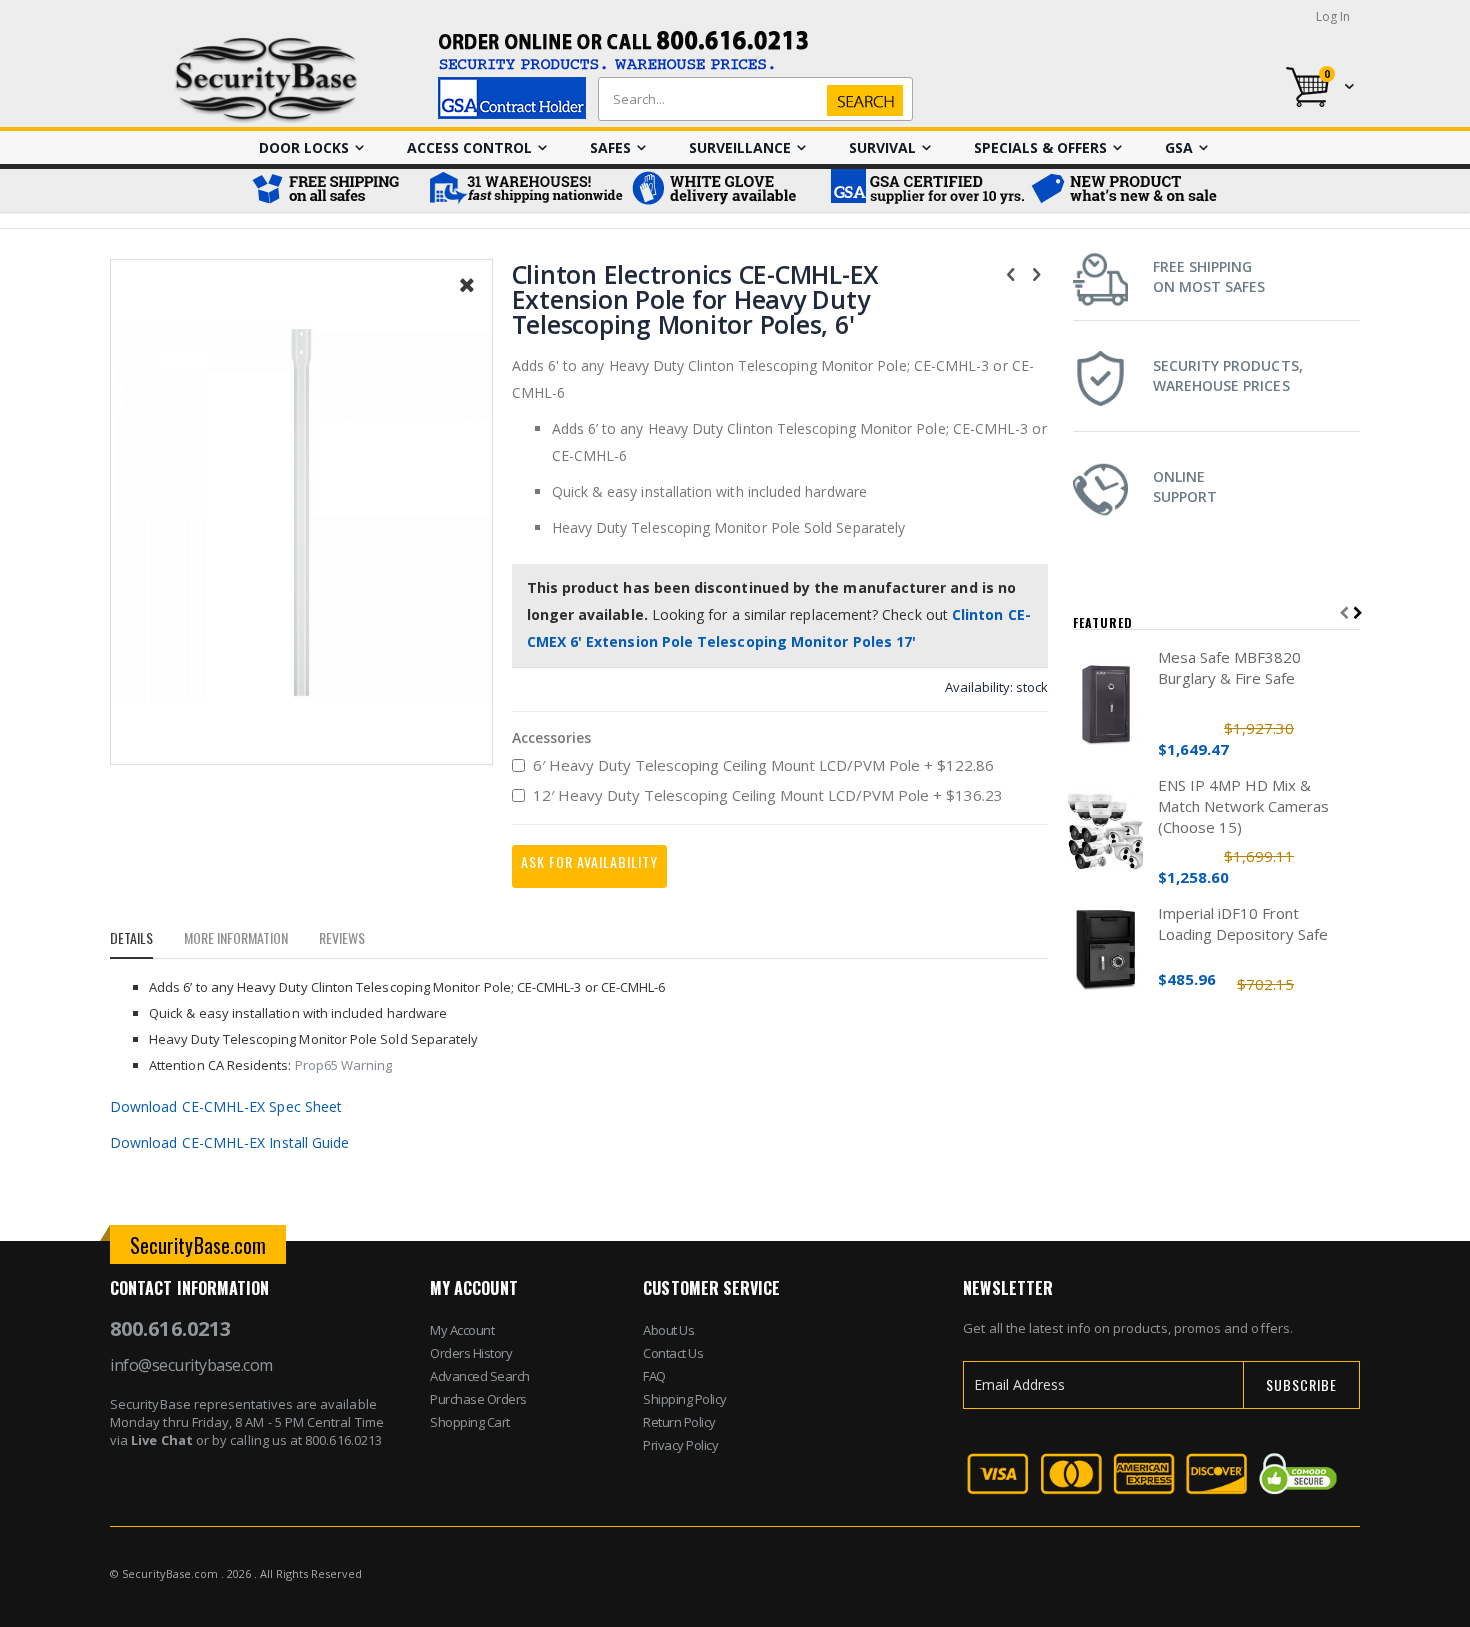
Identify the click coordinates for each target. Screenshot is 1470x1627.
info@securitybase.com (191, 1365)
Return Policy (679, 1422)
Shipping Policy (685, 1399)
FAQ (654, 1376)
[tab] (146, 941)
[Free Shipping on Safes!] (335, 190)
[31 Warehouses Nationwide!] (525, 190)
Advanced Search (480, 1376)
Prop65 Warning (344, 1065)
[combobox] (751, 99)
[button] (467, 300)
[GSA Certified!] (925, 190)
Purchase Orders (478, 1399)
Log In (1333, 16)
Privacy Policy (680, 1445)
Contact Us (673, 1353)
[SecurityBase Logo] (266, 80)
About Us (668, 1330)
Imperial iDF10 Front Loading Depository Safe (1243, 923)
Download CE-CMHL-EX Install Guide (229, 1142)
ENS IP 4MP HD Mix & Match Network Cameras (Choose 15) (1243, 806)
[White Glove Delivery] (725, 190)
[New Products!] (1125, 190)
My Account (462, 1330)
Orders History (471, 1353)
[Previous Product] (1011, 273)
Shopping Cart (470, 1422)
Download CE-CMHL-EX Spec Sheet (226, 1106)
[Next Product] (1037, 273)
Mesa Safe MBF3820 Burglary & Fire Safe (1229, 667)
